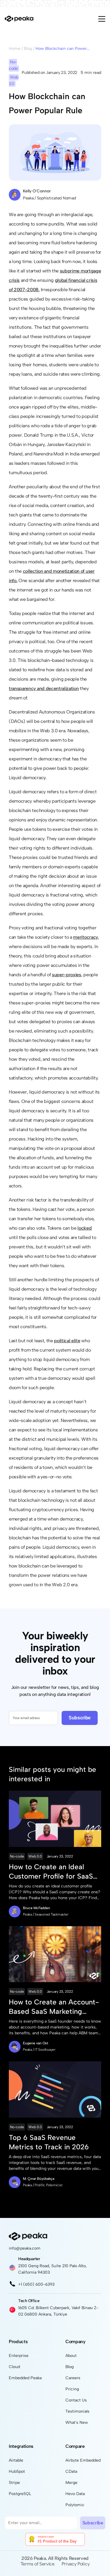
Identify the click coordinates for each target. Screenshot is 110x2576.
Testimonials (77, 2411)
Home (15, 49)
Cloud (14, 2367)
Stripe (14, 2483)
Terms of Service (38, 2564)
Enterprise (19, 2356)
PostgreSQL (20, 2494)
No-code (17, 1856)
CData (71, 2471)
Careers (73, 2378)
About (71, 2356)
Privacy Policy (76, 2564)
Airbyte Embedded (83, 2460)
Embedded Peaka (25, 2378)
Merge (71, 2483)
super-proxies (67, 975)
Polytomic (75, 2505)
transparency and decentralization (44, 688)
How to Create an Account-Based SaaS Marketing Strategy (54, 2007)
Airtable (16, 2460)
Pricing (72, 2389)
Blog (28, 49)
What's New (77, 2422)
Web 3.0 (35, 1856)
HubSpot (17, 2471)
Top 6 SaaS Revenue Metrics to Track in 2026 (49, 2142)
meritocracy (85, 937)
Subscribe (80, 1718)
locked (84, 1228)
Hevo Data (75, 2494)
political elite (67, 1341)
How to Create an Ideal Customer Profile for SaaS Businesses (51, 1872)
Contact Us (76, 2400)
